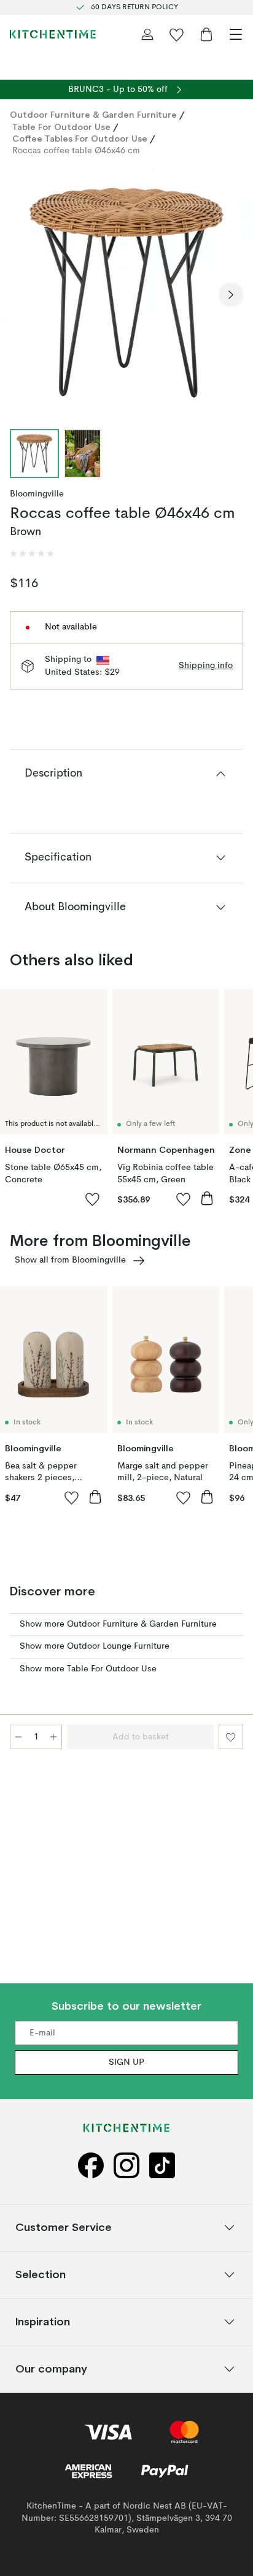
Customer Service (64, 2228)
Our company (51, 2369)
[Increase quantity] (53, 1737)
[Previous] (22, 295)
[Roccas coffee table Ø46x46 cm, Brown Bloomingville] (126, 293)
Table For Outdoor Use (61, 127)
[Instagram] (126, 2166)
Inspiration (43, 2322)
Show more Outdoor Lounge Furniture (95, 1646)
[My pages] (147, 34)
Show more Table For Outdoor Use (88, 1669)
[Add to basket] (207, 1198)
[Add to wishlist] (93, 1199)
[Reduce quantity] (18, 1737)
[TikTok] (162, 2166)
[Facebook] (91, 2166)
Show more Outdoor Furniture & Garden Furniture (118, 1624)
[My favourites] (177, 34)
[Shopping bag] (206, 34)
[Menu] (236, 34)
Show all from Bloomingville (70, 1260)
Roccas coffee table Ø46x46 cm (76, 151)
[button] (32, 553)
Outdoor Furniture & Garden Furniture (93, 115)
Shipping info (206, 666)
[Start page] (53, 34)
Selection (41, 2275)
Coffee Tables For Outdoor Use (80, 139)
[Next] (231, 295)
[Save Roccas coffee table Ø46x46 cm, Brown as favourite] (231, 1737)
